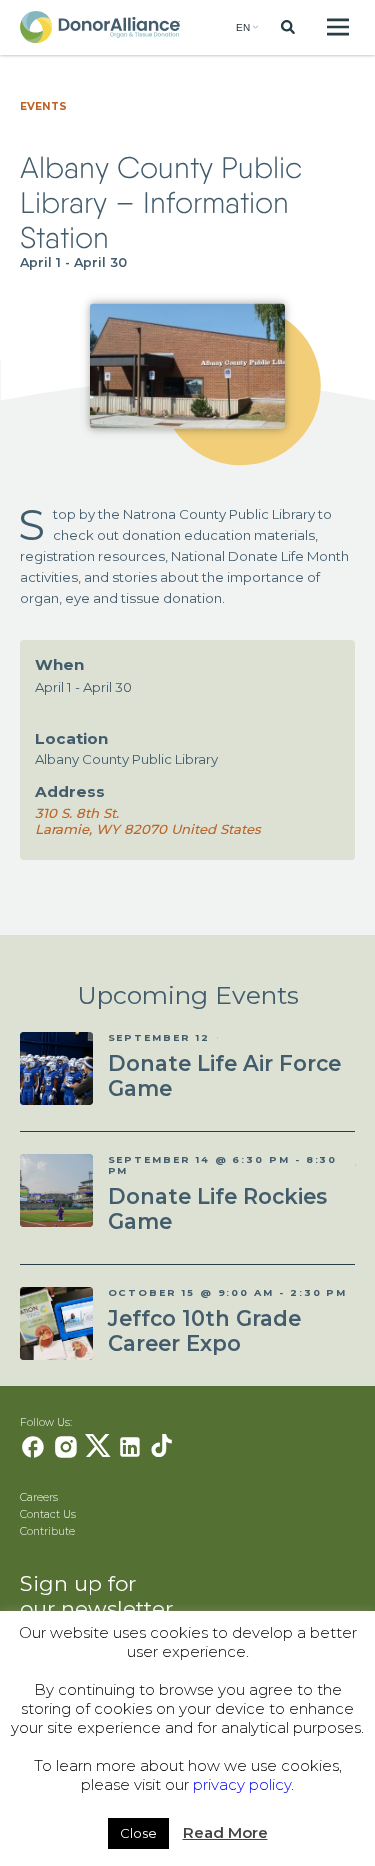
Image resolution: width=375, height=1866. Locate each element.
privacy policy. (243, 1784)
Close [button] (138, 1833)
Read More (225, 1832)
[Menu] (338, 27)
